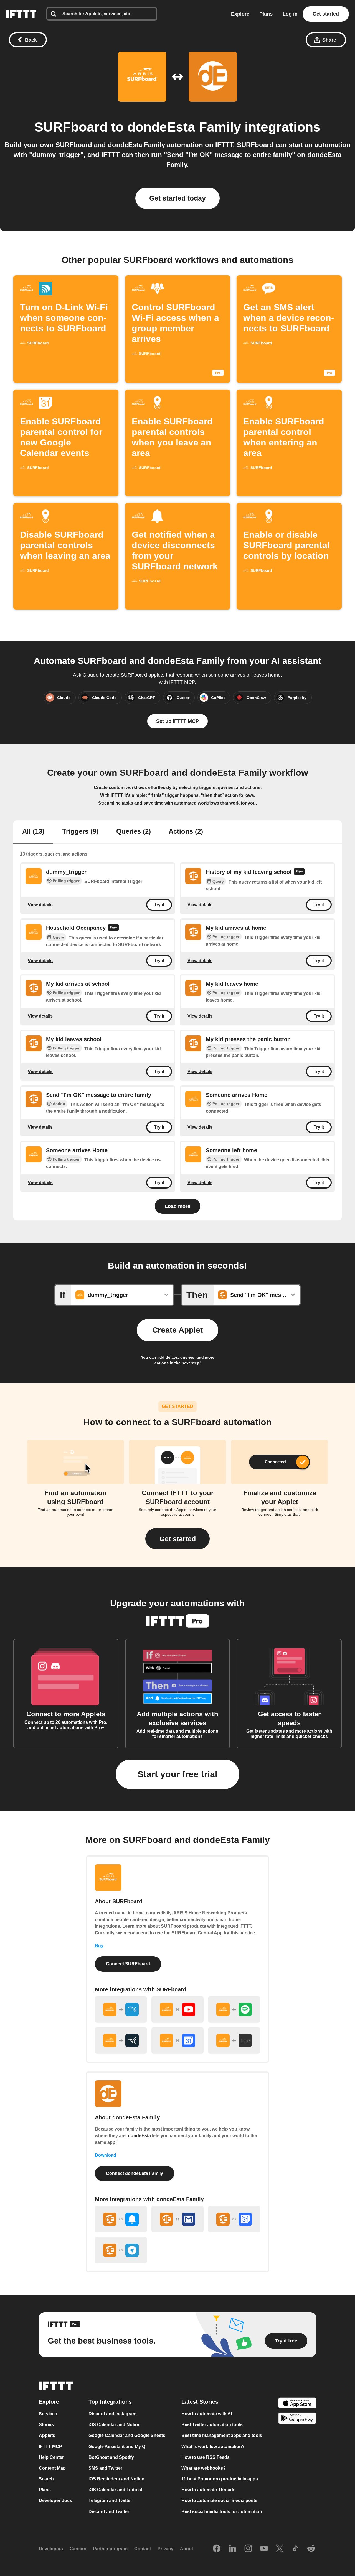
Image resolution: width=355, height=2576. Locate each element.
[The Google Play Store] (297, 2419)
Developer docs (55, 2501)
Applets (47, 2436)
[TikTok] (295, 2549)
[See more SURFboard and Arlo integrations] (121, 2040)
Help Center (51, 2457)
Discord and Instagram (112, 2414)
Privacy (165, 2549)
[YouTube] (264, 2549)
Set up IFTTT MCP (177, 721)
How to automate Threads (208, 2490)
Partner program (110, 2549)
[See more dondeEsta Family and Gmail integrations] (177, 2219)
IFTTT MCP (50, 2446)
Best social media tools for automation (222, 2512)
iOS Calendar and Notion (115, 2425)
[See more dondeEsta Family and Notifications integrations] (121, 2219)
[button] (177, 1539)
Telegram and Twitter (110, 2501)
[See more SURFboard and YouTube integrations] (177, 2009)
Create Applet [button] (177, 1330)
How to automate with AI (207, 2414)
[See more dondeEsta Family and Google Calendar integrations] (234, 2219)
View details (40, 904)
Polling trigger (66, 881)
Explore (240, 14)
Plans (266, 14)
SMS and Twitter (105, 2468)
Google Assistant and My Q (117, 2446)
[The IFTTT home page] (21, 14)
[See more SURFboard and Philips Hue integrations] (234, 2040)
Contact (143, 2549)
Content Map (52, 2468)
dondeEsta (139, 2136)
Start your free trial (177, 1774)
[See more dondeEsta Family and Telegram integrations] (121, 2250)
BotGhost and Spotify (111, 2457)
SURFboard (71, 127)
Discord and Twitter (109, 2512)
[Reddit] (311, 2549)
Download (106, 2155)
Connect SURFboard (128, 1964)
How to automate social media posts (219, 2501)
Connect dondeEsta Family (135, 2173)
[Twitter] (280, 2549)
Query (218, 881)
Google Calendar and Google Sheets (127, 2436)
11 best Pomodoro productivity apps (220, 2479)
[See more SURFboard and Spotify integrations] (234, 2009)
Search (46, 2479)
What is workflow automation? (213, 2446)
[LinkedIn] (232, 2549)
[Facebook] (217, 2549)
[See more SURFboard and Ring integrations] (121, 2009)
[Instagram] (248, 2549)
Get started (326, 14)
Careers (78, 2549)
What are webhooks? (204, 2468)
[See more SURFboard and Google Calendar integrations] (177, 2040)
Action (59, 1104)
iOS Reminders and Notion (116, 2479)
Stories (46, 2425)
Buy (99, 1946)
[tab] (33, 832)
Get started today (177, 198)
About (187, 2549)
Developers (51, 2549)
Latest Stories (200, 2402)
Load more (177, 1206)
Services (48, 2414)
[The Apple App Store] (297, 2404)
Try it (159, 905)
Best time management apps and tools (222, 2436)
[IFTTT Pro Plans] (299, 872)
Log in (290, 14)
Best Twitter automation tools (212, 2425)
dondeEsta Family (184, 127)
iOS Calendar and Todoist (115, 2490)
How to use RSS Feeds (206, 2457)
